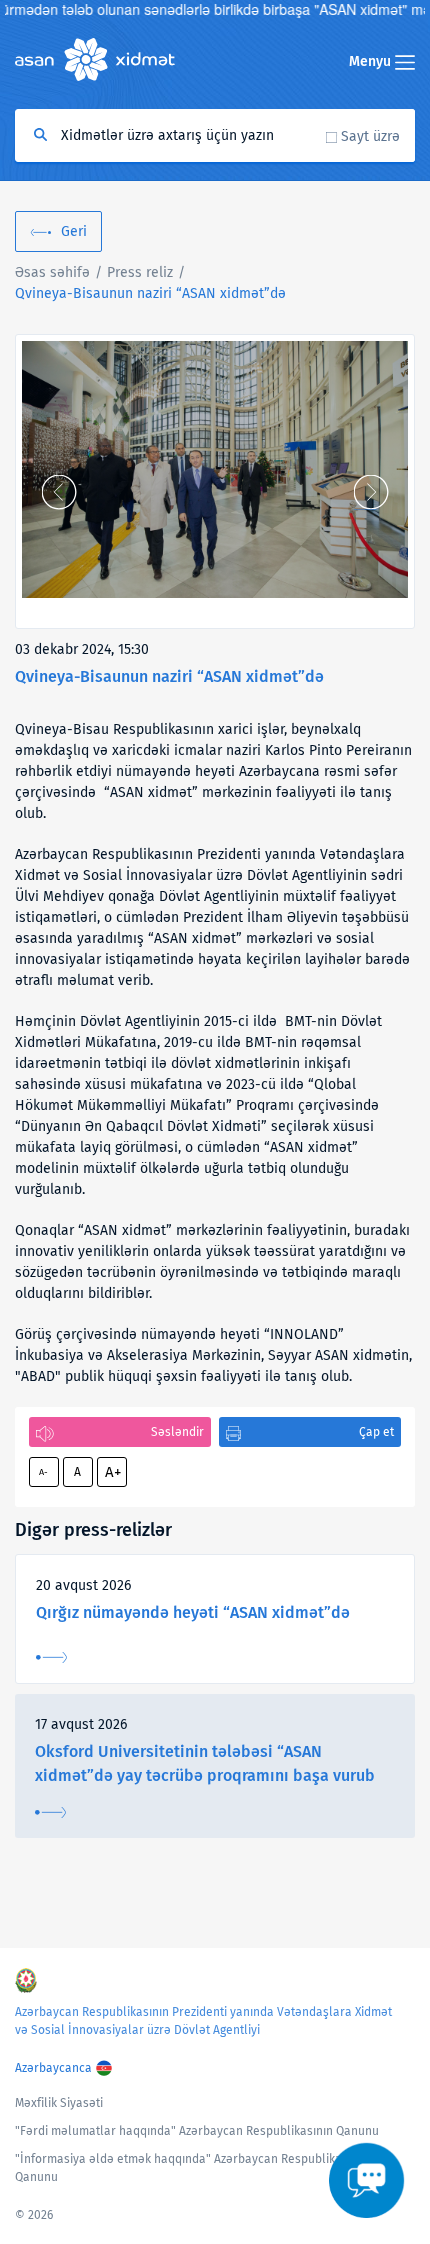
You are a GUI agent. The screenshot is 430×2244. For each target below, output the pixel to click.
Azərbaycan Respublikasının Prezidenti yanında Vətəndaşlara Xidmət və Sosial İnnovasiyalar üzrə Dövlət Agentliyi (203, 2021)
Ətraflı (51, 1657)
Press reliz (140, 272)
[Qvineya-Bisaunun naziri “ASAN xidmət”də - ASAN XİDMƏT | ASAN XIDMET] (215, 469)
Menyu (372, 61)
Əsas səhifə (52, 272)
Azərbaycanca (53, 2068)
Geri (74, 231)
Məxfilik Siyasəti (59, 2103)
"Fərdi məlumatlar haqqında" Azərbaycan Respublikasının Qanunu (197, 2131)
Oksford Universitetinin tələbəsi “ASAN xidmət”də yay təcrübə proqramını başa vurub (205, 1763)
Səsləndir (177, 1432)
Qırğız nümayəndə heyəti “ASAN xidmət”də (193, 1612)
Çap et (376, 1432)
